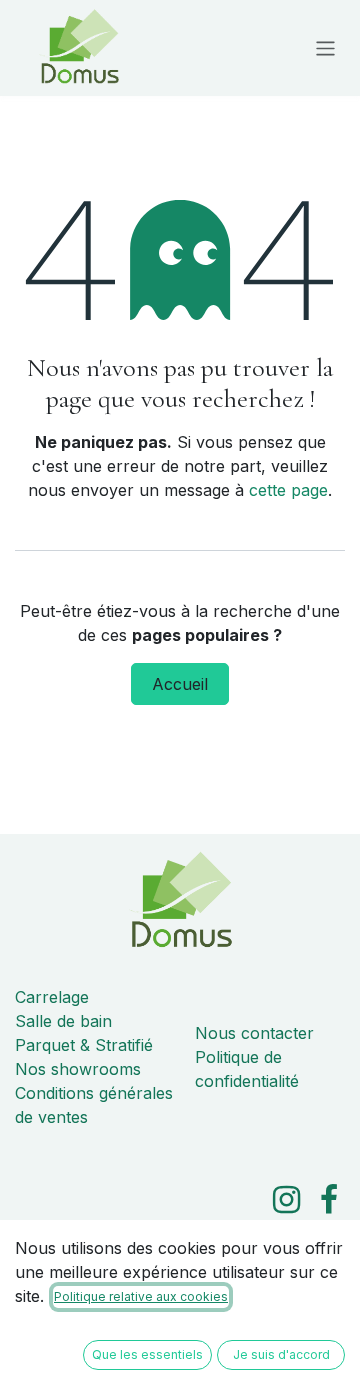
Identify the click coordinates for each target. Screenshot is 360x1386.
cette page (288, 490)
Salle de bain (63, 1021)
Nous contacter (254, 1033)
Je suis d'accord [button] (281, 1354)
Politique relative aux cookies (141, 1296)
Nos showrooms (78, 1069)
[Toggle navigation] (325, 47)
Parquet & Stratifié (84, 1045)
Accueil (180, 684)
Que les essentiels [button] (147, 1354)
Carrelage (52, 997)
